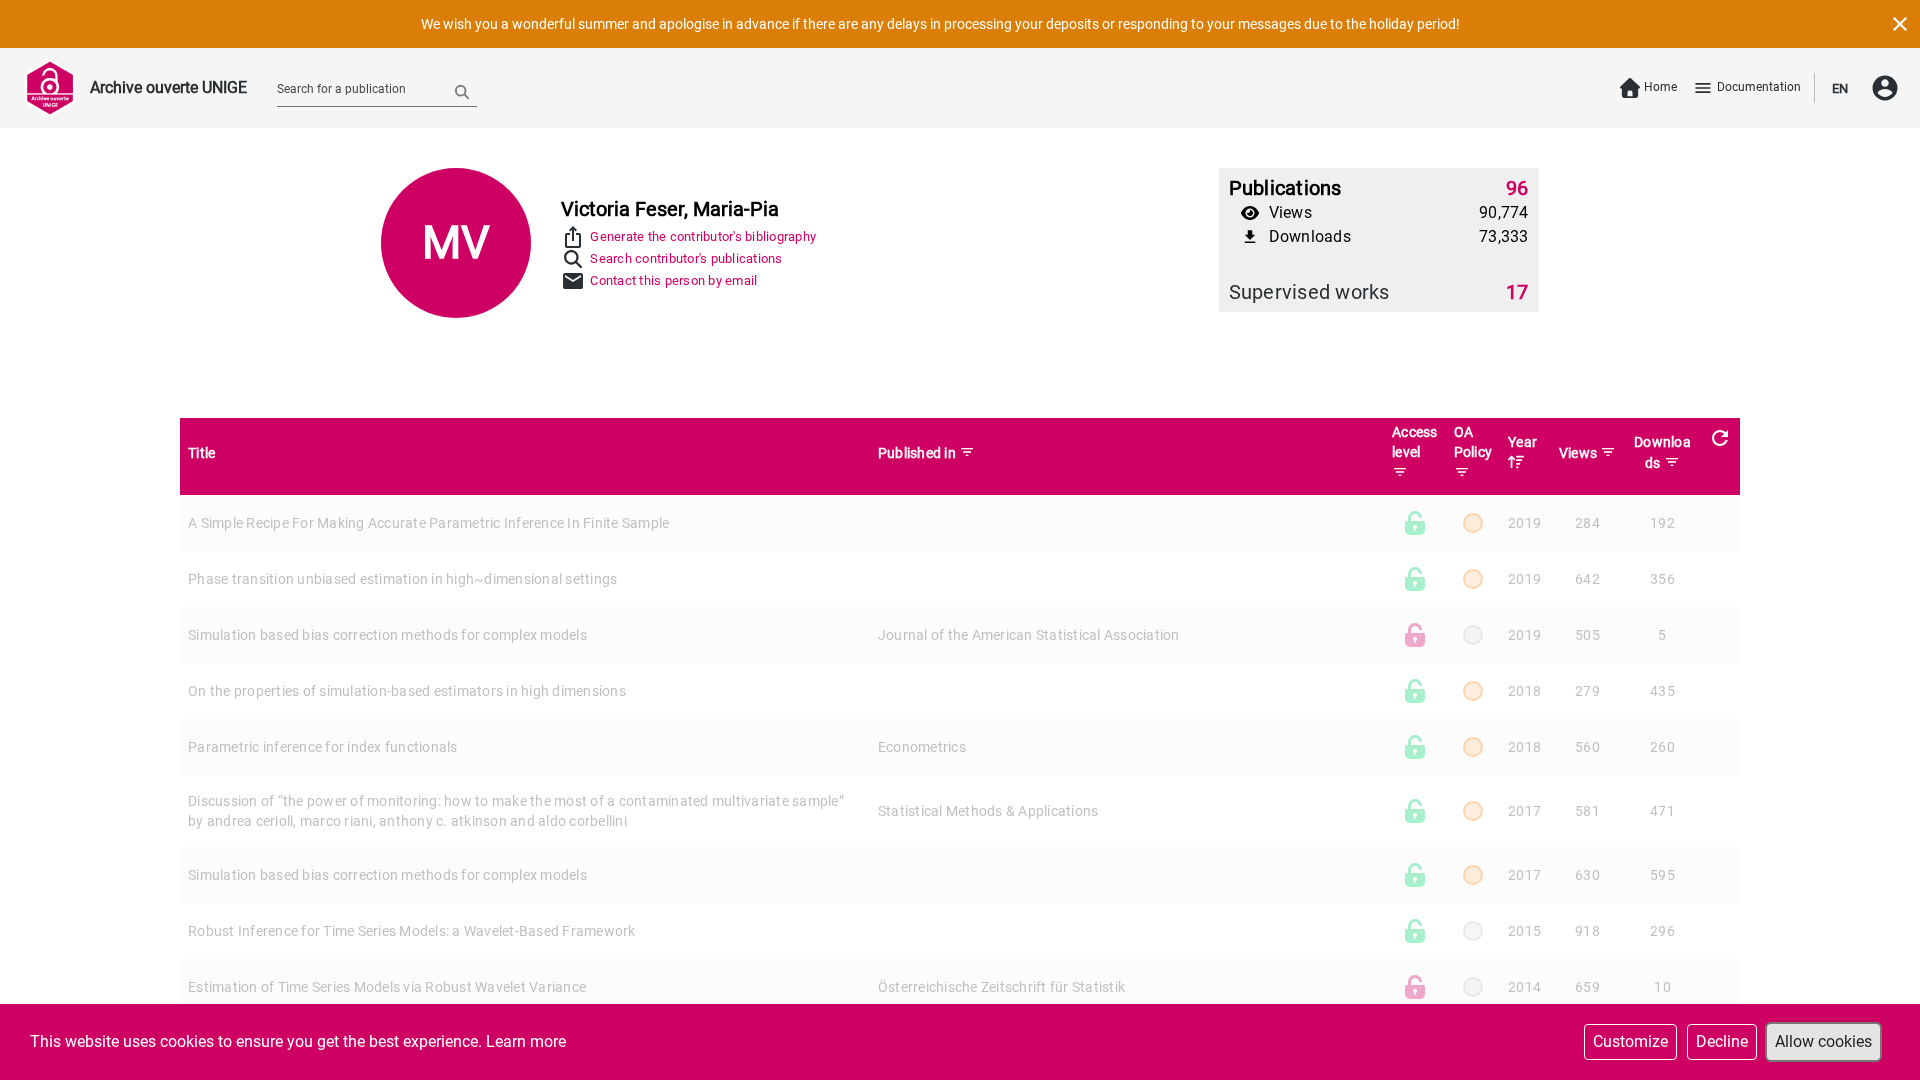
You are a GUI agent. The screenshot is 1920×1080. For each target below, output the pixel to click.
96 (1517, 188)
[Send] (462, 91)
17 (1517, 292)
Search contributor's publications (686, 258)
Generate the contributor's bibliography (703, 236)
